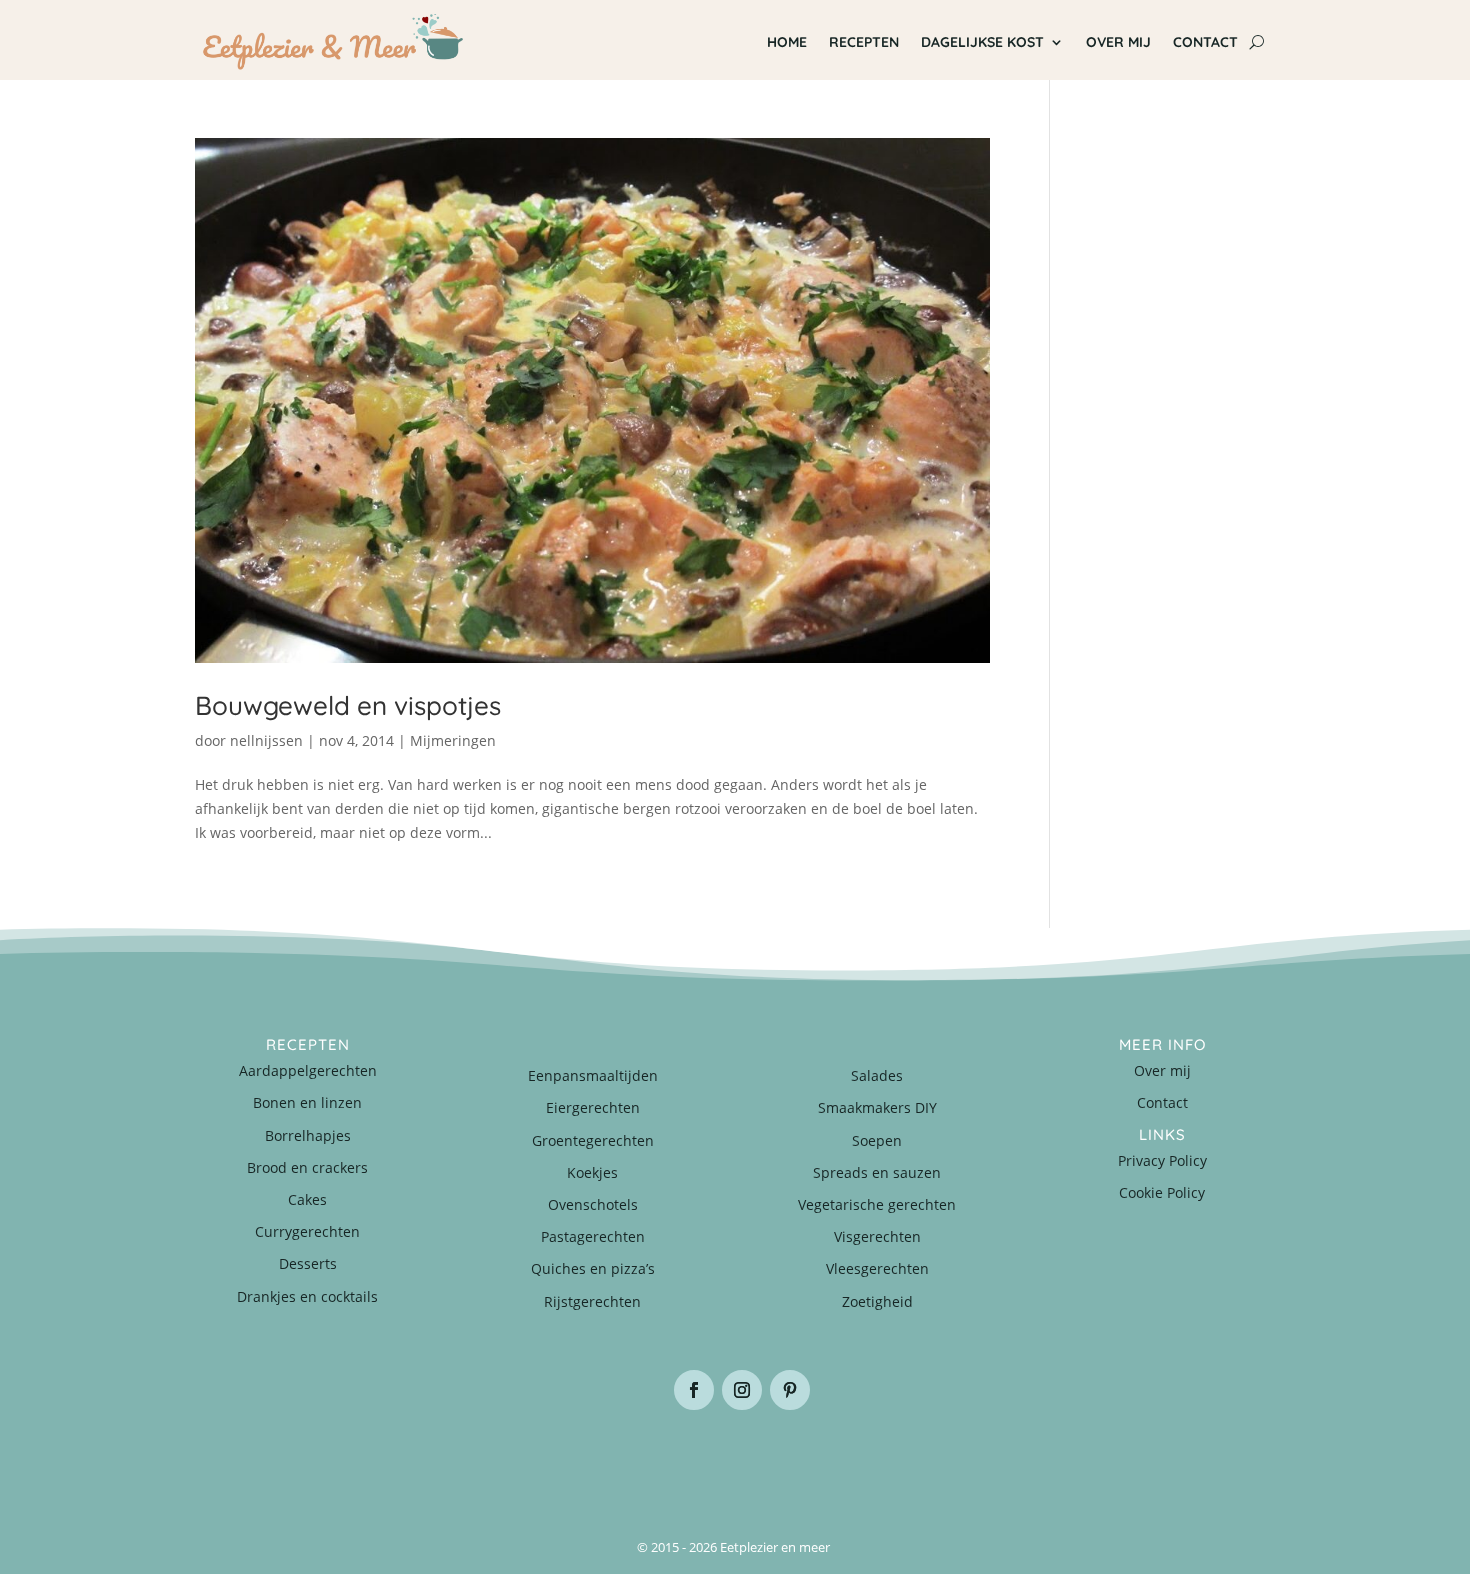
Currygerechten (307, 1231)
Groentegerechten (593, 1140)
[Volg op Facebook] (694, 1390)
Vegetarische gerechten (877, 1204)
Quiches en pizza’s (593, 1268)
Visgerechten (877, 1236)
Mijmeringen (453, 740)
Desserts (308, 1263)
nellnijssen (266, 740)
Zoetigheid (877, 1301)
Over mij (1118, 42)
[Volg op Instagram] (742, 1390)
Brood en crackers (307, 1167)
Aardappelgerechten (308, 1070)
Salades (877, 1075)
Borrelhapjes (308, 1135)
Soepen (877, 1140)
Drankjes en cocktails (307, 1296)
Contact (1205, 42)
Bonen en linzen (307, 1102)
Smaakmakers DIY (877, 1107)
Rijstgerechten (592, 1301)
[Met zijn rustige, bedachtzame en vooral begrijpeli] (285, 1460)
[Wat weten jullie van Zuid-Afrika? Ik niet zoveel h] (1005, 1460)
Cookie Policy (1162, 1192)
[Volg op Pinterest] (790, 1390)
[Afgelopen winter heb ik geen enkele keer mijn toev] (645, 1460)
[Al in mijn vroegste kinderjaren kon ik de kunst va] (1185, 1460)
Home (787, 42)
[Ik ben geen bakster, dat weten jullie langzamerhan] (825, 1460)
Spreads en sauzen (877, 1172)
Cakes (307, 1199)
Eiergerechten (593, 1107)
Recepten (864, 42)
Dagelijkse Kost (982, 42)
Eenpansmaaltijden (593, 1075)
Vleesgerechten (877, 1268)
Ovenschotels (593, 1204)
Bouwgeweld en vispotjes (348, 705)
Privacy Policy (1162, 1160)
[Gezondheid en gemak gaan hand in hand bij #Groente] (465, 1460)
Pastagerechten (593, 1236)
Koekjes (592, 1172)
